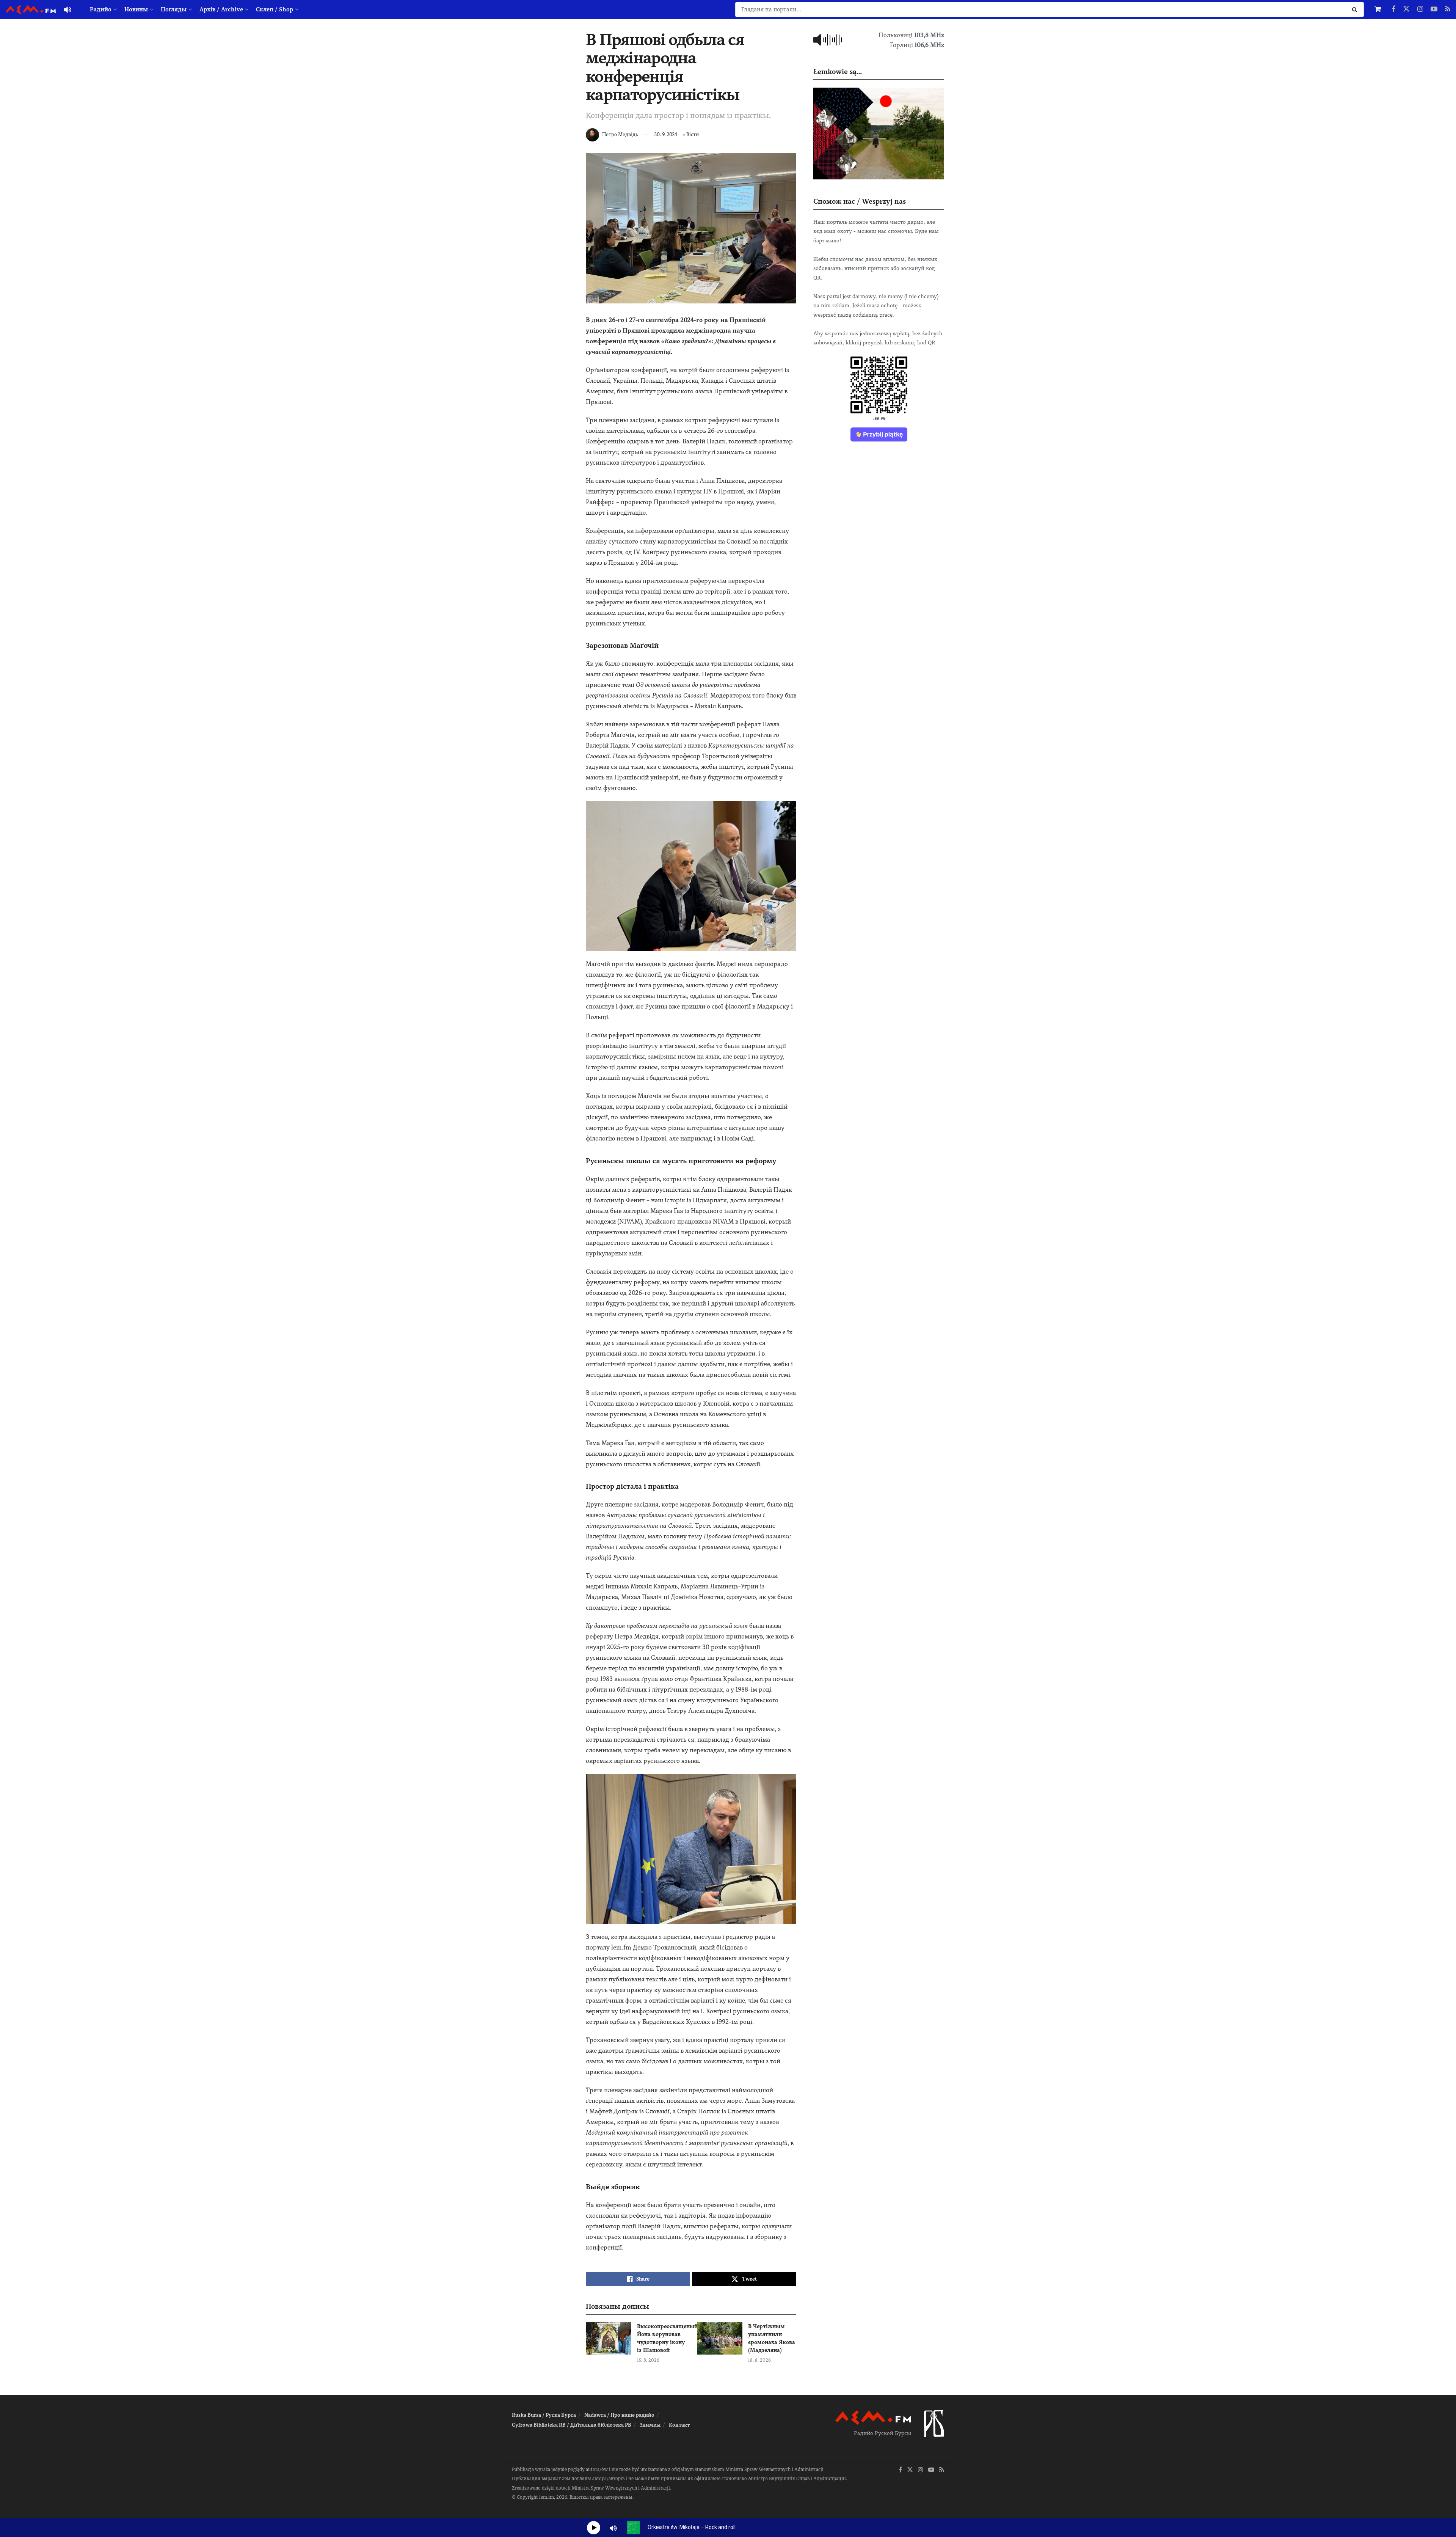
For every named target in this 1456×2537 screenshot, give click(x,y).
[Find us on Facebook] (1393, 9)
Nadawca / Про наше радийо (619, 2415)
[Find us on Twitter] (1406, 9)
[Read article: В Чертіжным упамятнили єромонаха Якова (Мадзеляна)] (720, 2339)
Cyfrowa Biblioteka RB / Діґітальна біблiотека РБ (572, 2425)
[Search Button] (1356, 9)
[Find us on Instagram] (1420, 9)
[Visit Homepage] (31, 10)
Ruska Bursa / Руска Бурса (544, 2415)
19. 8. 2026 (648, 2360)
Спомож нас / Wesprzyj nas (860, 201)
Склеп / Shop (275, 9)
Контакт (679, 2425)
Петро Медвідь (620, 134)
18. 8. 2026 (759, 2360)
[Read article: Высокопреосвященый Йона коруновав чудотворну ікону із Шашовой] (609, 2339)
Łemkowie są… (838, 71)
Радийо (101, 9)
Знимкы (650, 2425)
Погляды (174, 9)
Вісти (693, 134)
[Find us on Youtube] (1434, 9)
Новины (136, 9)
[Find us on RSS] (1448, 9)
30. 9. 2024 (666, 134)
